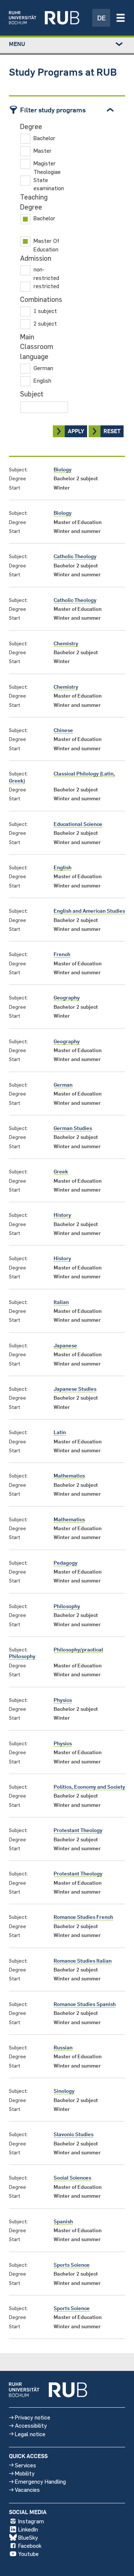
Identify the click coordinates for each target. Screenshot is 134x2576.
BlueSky (28, 2537)
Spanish (63, 2221)
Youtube (28, 2554)
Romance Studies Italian (83, 1961)
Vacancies (27, 2489)
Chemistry (66, 643)
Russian (63, 2047)
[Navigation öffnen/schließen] (121, 18)
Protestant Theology (78, 1830)
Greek (61, 1171)
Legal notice (30, 2434)
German (63, 1085)
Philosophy (67, 1606)
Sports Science (72, 2265)
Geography (67, 997)
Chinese (63, 730)
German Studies (73, 1128)
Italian (61, 1302)
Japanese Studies (75, 1389)
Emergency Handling (40, 2481)
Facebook (30, 2545)
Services (25, 2465)
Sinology (64, 2091)
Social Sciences (72, 2178)
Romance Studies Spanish (85, 2004)
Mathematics (69, 1475)
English (63, 867)
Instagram (31, 2521)
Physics (63, 1700)
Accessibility (31, 2425)
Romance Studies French (83, 1917)
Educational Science (78, 824)
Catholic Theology (75, 556)
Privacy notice (33, 2417)
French (62, 954)
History (62, 1215)
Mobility (25, 2473)
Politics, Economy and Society (89, 1787)
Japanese (65, 1345)
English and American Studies (89, 911)
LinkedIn (28, 2529)
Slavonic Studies (74, 2134)
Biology (63, 469)
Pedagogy (66, 1563)
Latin (60, 1432)
